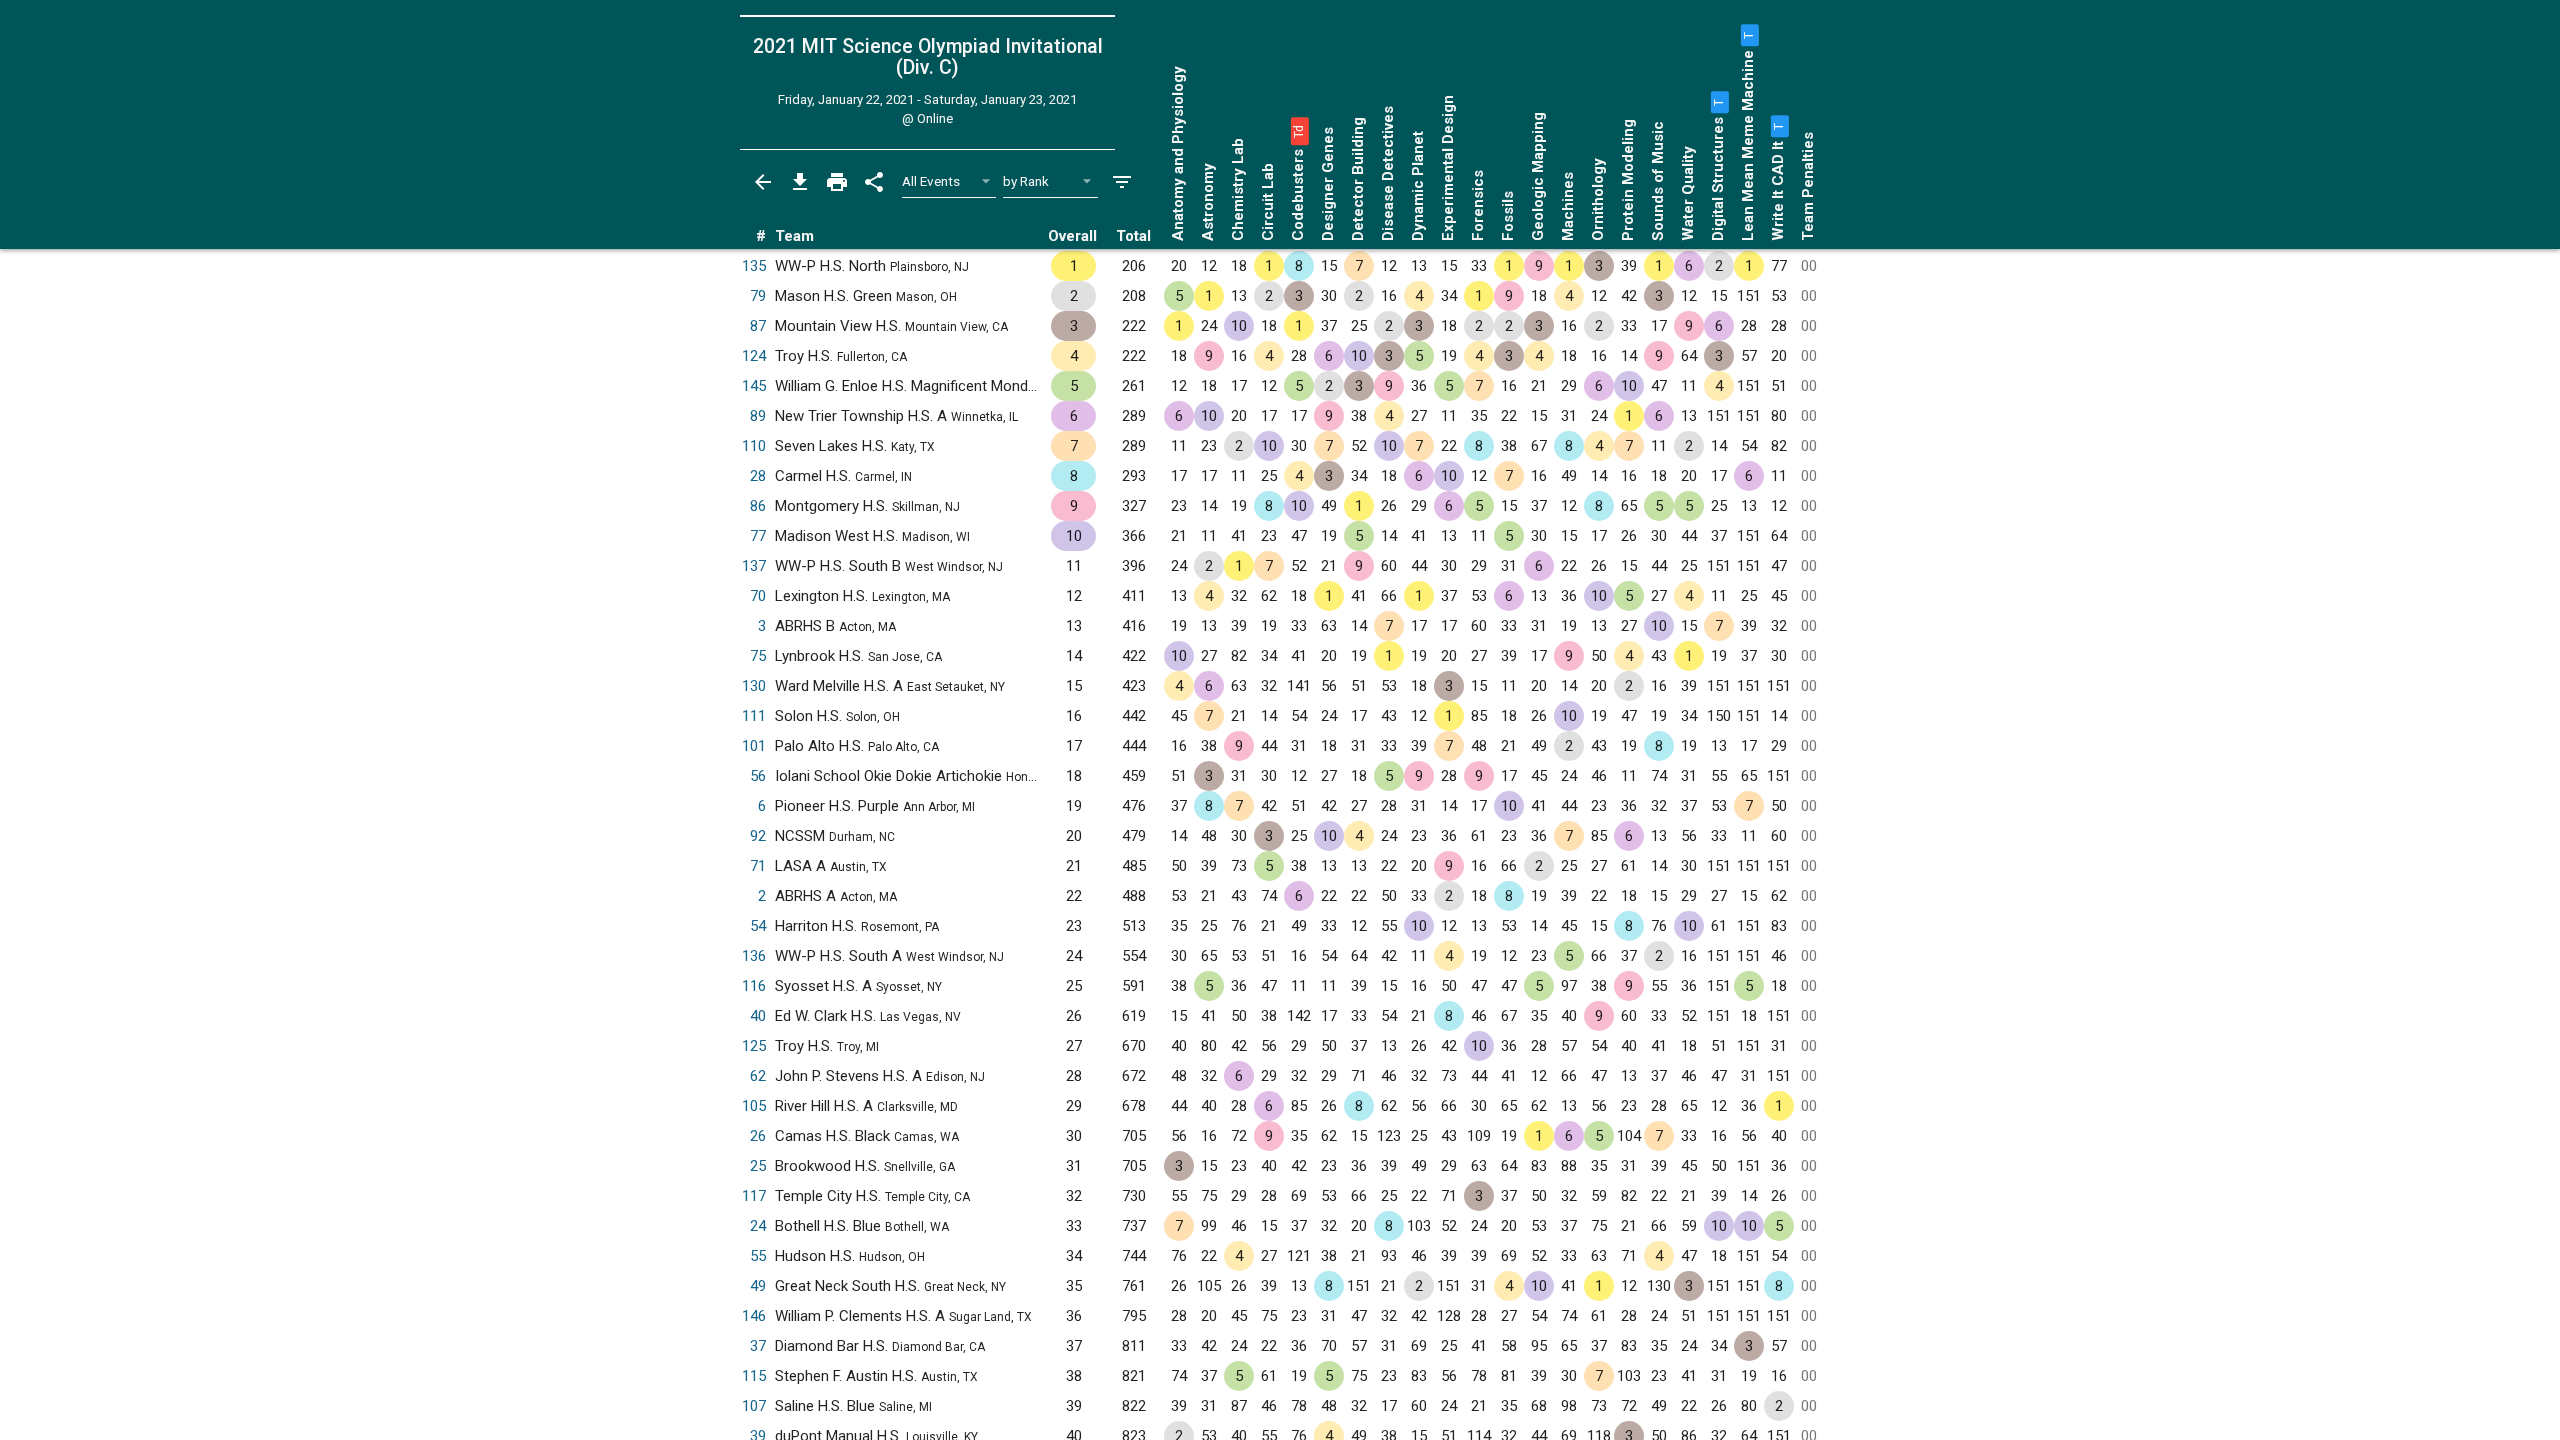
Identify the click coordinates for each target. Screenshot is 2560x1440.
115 (754, 1376)
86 (758, 506)
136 (754, 956)
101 (754, 746)
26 (758, 1136)
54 (758, 926)
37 (758, 1346)
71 (758, 866)
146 (754, 1316)
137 (754, 566)
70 (758, 596)
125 (754, 1046)
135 (754, 266)
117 (754, 1196)
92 (758, 836)
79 (758, 296)
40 (758, 1016)
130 (754, 686)
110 (754, 446)
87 (758, 326)
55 (758, 1256)
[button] (1298, 131)
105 (754, 1106)
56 (758, 776)
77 (758, 536)
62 (758, 1076)
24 (758, 1226)
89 (758, 416)
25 (758, 1166)
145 (754, 386)
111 (754, 716)
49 (758, 1286)
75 (758, 656)
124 (754, 356)
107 (754, 1406)
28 (758, 476)
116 (754, 986)
